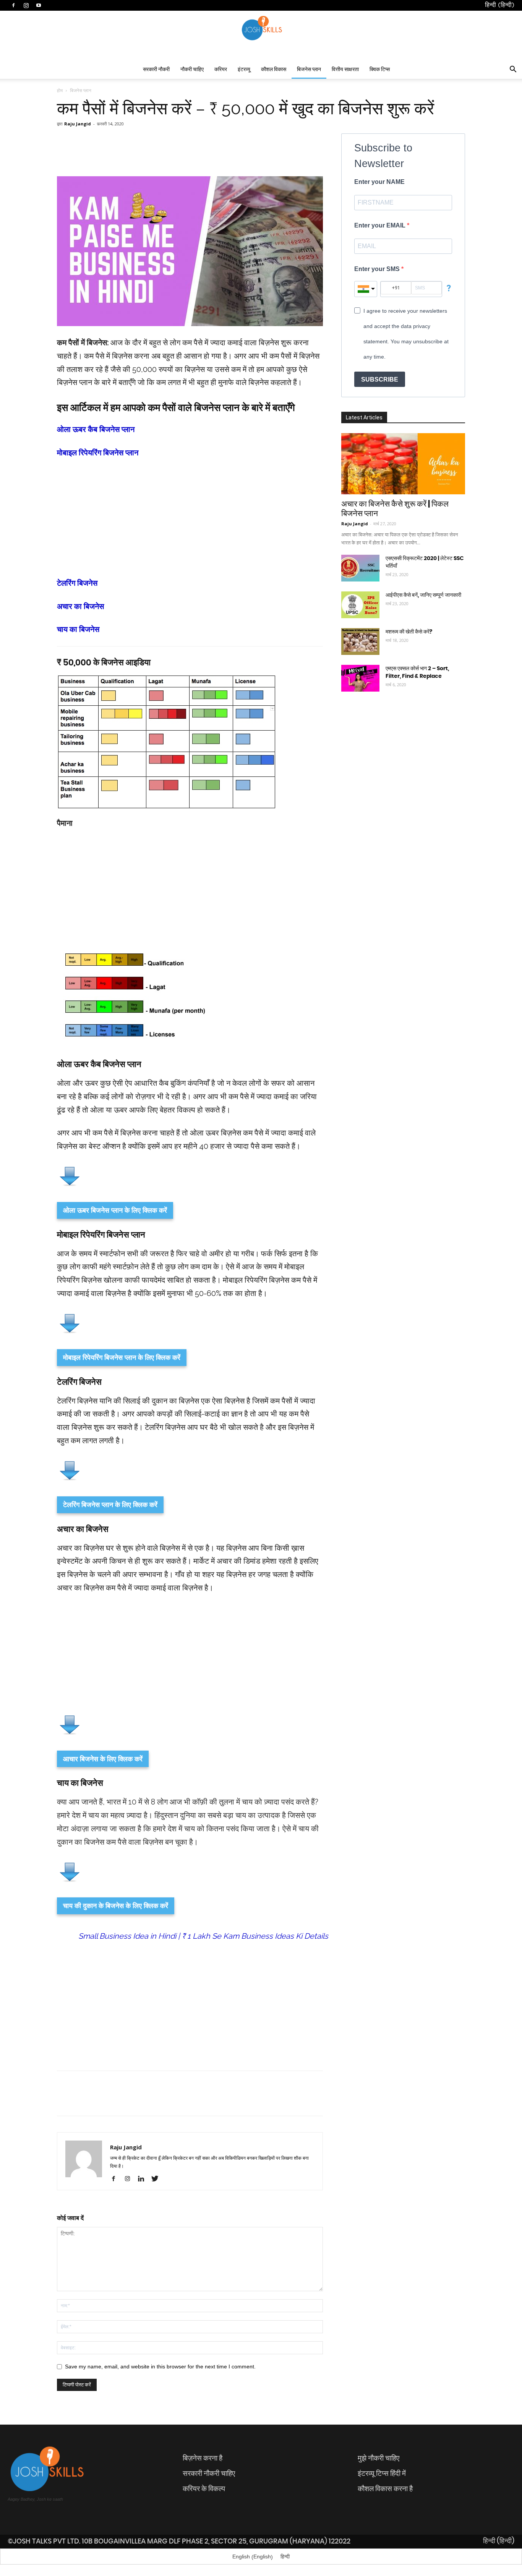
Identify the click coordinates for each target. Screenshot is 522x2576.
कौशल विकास (274, 70)
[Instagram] (130, 2179)
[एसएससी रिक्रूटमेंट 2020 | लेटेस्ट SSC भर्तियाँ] (360, 568)
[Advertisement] (190, 523)
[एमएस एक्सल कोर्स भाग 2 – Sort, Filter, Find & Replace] (360, 678)
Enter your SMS (378, 269)
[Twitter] (158, 2179)
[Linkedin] (144, 2179)
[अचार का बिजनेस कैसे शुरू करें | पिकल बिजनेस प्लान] (403, 464)
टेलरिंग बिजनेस (77, 583)
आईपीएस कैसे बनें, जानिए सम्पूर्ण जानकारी (423, 595)
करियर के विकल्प (204, 2489)
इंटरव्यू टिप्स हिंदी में (382, 2474)
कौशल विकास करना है (385, 2489)
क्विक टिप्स (380, 70)
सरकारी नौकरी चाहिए (209, 2474)
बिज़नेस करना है (203, 2458)
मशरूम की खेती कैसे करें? (409, 632)
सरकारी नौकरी (156, 70)
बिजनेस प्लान (309, 70)
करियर (221, 70)
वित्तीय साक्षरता (345, 70)
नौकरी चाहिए (192, 70)
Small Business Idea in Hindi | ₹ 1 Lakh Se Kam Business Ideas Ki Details (203, 1936)
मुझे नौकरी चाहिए (379, 2458)
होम (60, 90)
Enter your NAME (379, 182)
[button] (513, 70)
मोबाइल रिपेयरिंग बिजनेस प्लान (98, 453)
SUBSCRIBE (380, 379)
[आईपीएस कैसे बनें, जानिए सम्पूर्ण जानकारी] (360, 605)
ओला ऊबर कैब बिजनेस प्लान (96, 429)
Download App (324, 11)
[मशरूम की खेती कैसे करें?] (360, 642)
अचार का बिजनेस (80, 606)
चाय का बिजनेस (78, 629)
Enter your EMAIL (381, 225)
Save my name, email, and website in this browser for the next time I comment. (160, 2366)
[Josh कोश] (261, 28)
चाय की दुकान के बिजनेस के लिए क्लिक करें (116, 1905)
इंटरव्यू (244, 70)
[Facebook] (116, 2179)
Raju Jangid (78, 124)
